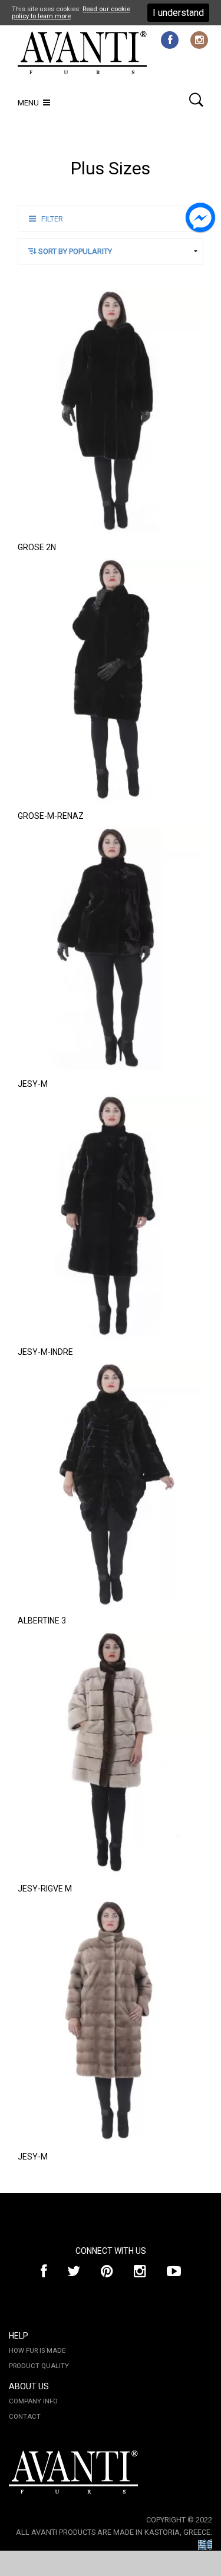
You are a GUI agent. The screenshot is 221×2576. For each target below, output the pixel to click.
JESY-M (33, 1084)
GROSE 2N (37, 547)
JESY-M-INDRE (45, 1352)
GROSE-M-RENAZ (51, 816)
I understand (178, 13)
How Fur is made (37, 2351)
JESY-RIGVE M (45, 1889)
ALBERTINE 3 (42, 1621)
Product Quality (39, 2366)
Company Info (33, 2401)
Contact (25, 2417)
